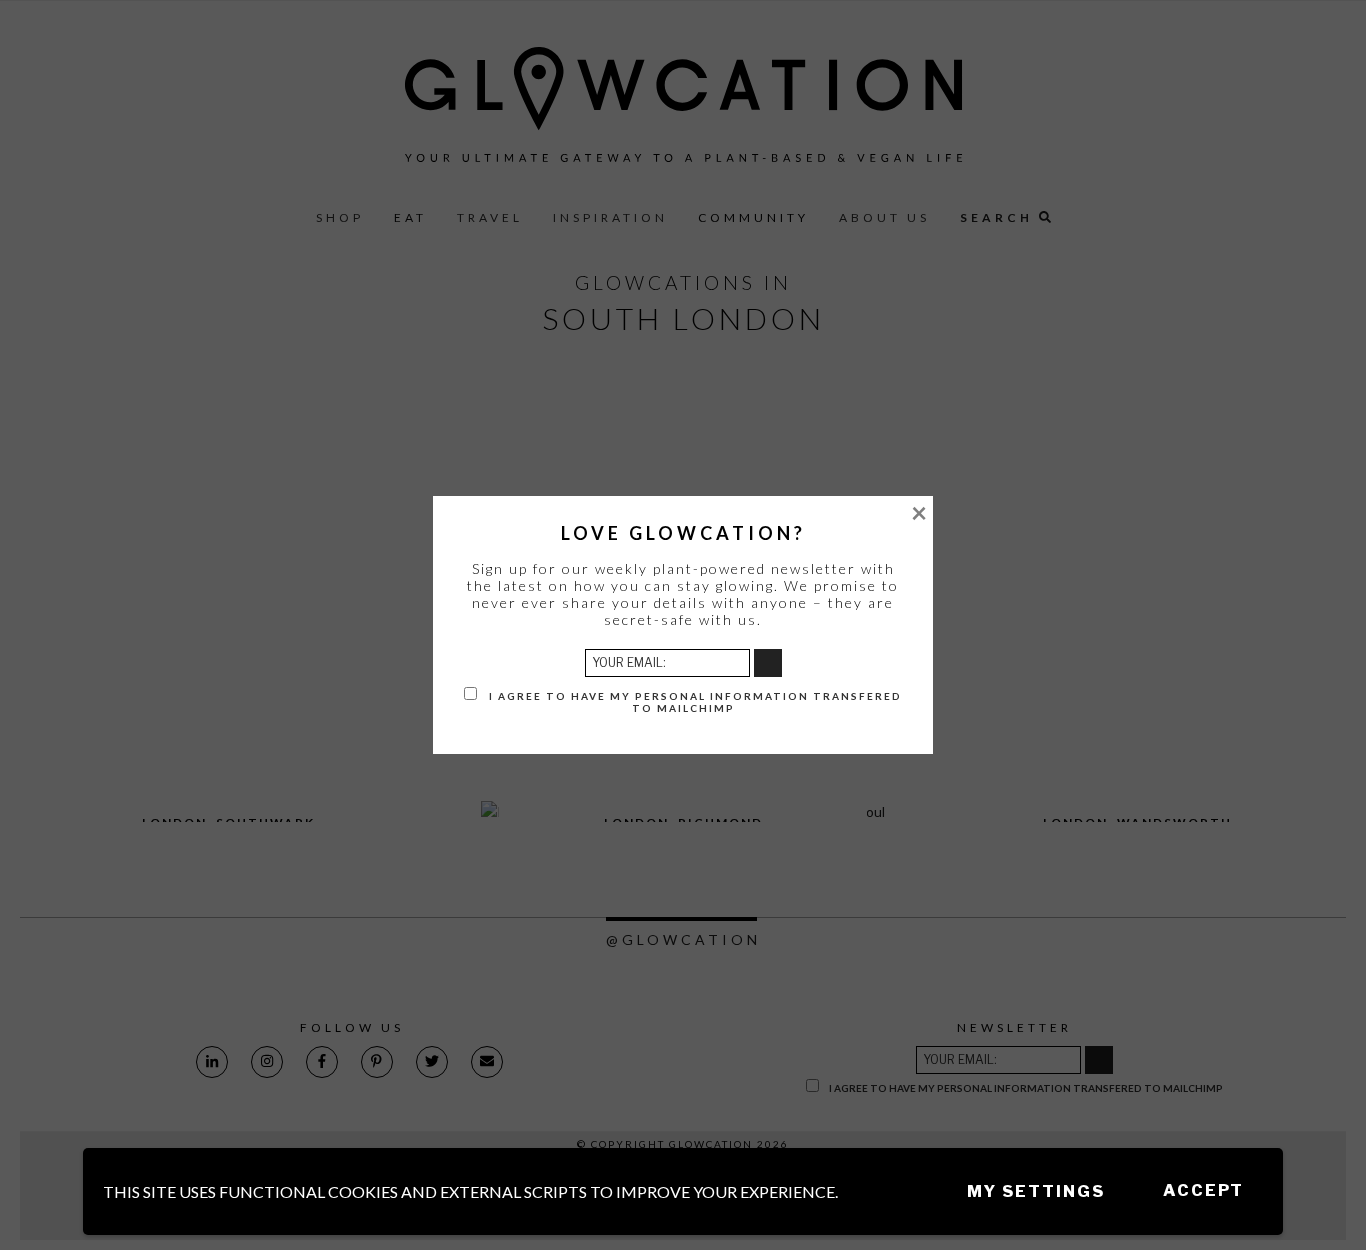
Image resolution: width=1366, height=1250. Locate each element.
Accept (1203, 1190)
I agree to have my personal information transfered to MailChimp (693, 702)
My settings (1036, 1191)
